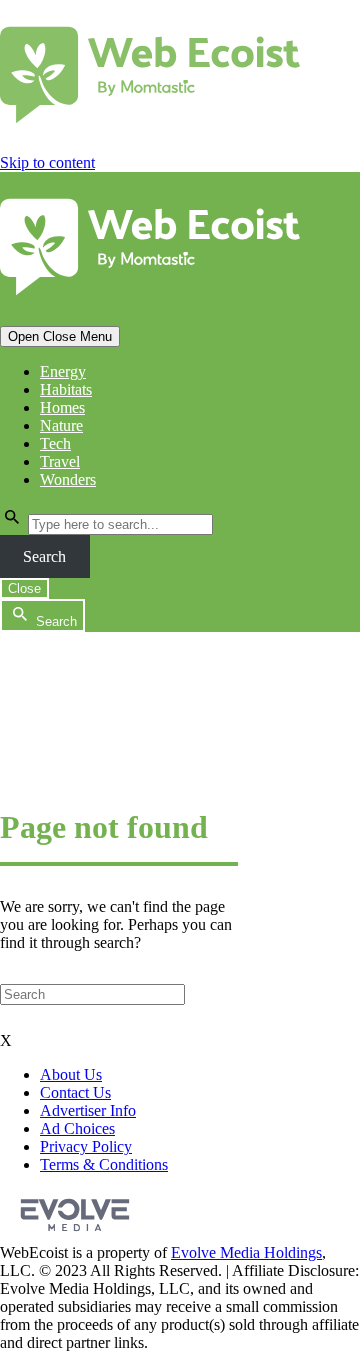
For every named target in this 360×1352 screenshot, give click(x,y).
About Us (71, 1074)
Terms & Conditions (104, 1164)
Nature (61, 425)
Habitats (66, 389)
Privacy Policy (86, 1146)
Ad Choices (77, 1128)
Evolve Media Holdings (246, 1252)
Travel (60, 461)
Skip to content (47, 162)
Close (24, 588)
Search (44, 556)
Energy (63, 371)
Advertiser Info (88, 1110)
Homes (62, 407)
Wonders (68, 479)
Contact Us (75, 1092)
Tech (55, 443)
